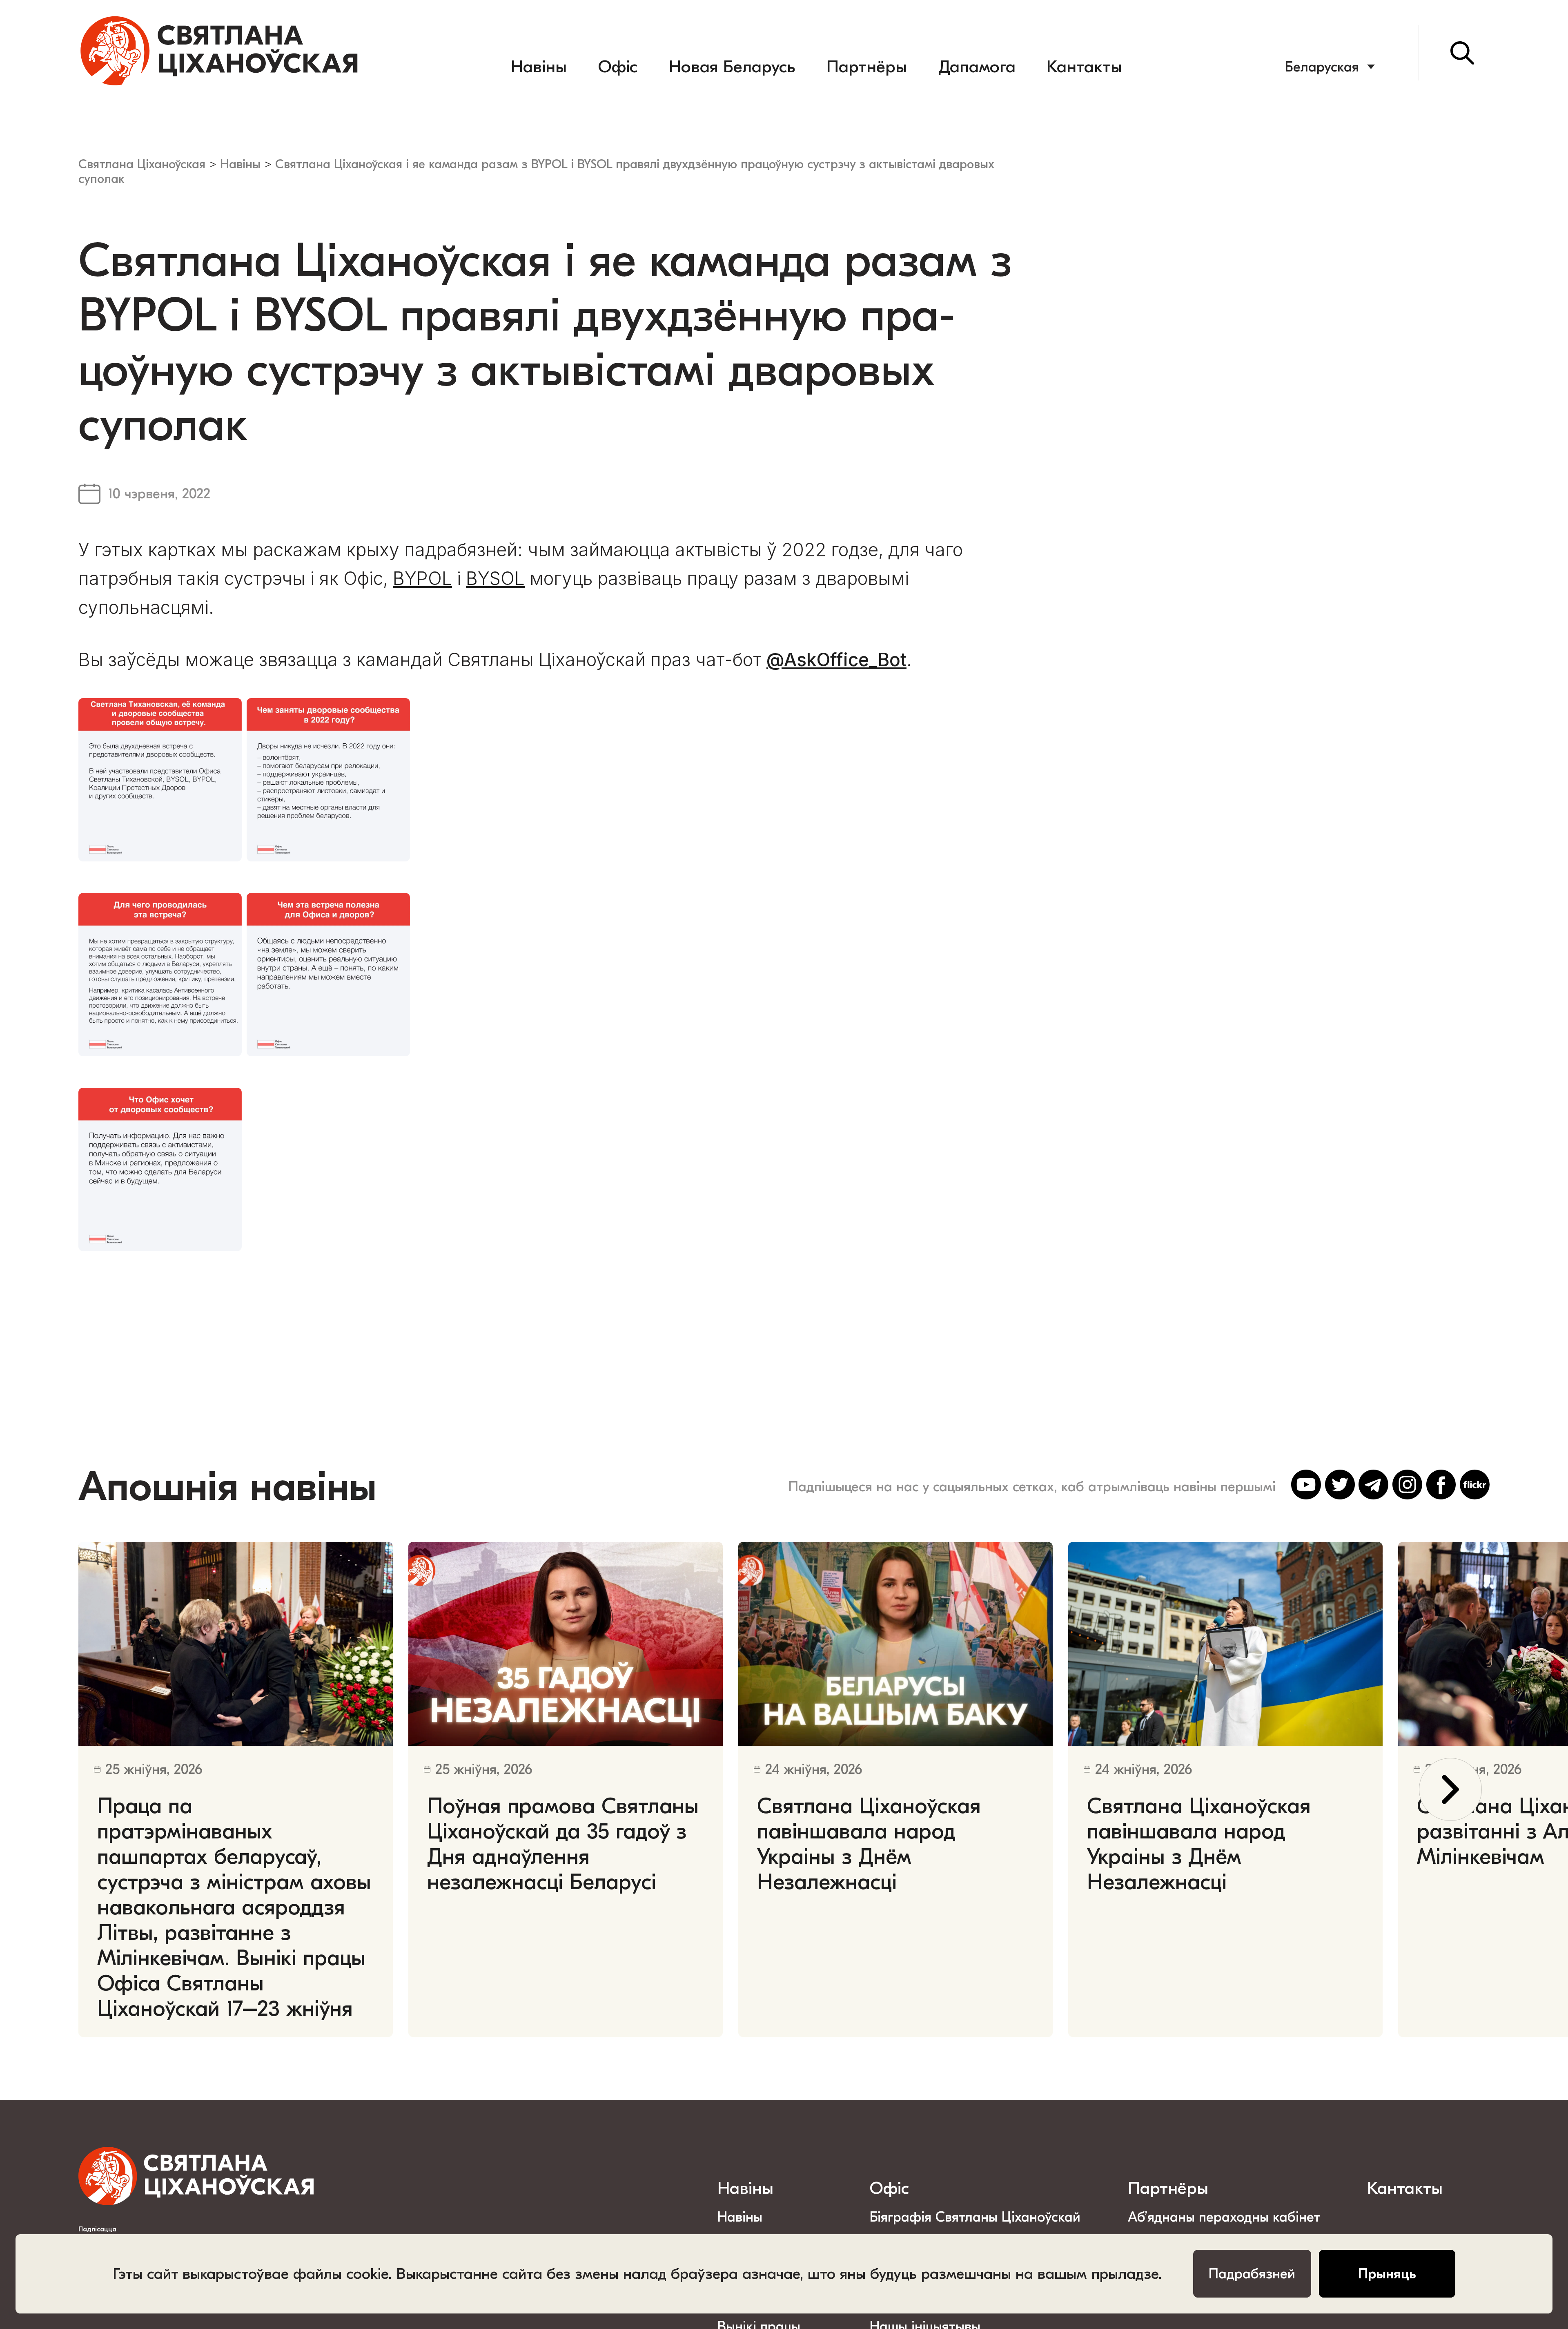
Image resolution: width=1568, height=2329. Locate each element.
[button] (1450, 1789)
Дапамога (977, 67)
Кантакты (1084, 67)
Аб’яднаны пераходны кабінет (1224, 2217)
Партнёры (867, 67)
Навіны (539, 67)
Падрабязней (1252, 2274)
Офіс (618, 67)
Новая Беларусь (732, 67)
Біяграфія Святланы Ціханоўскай (975, 2217)
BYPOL (422, 578)
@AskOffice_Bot (836, 660)
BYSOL (495, 578)
